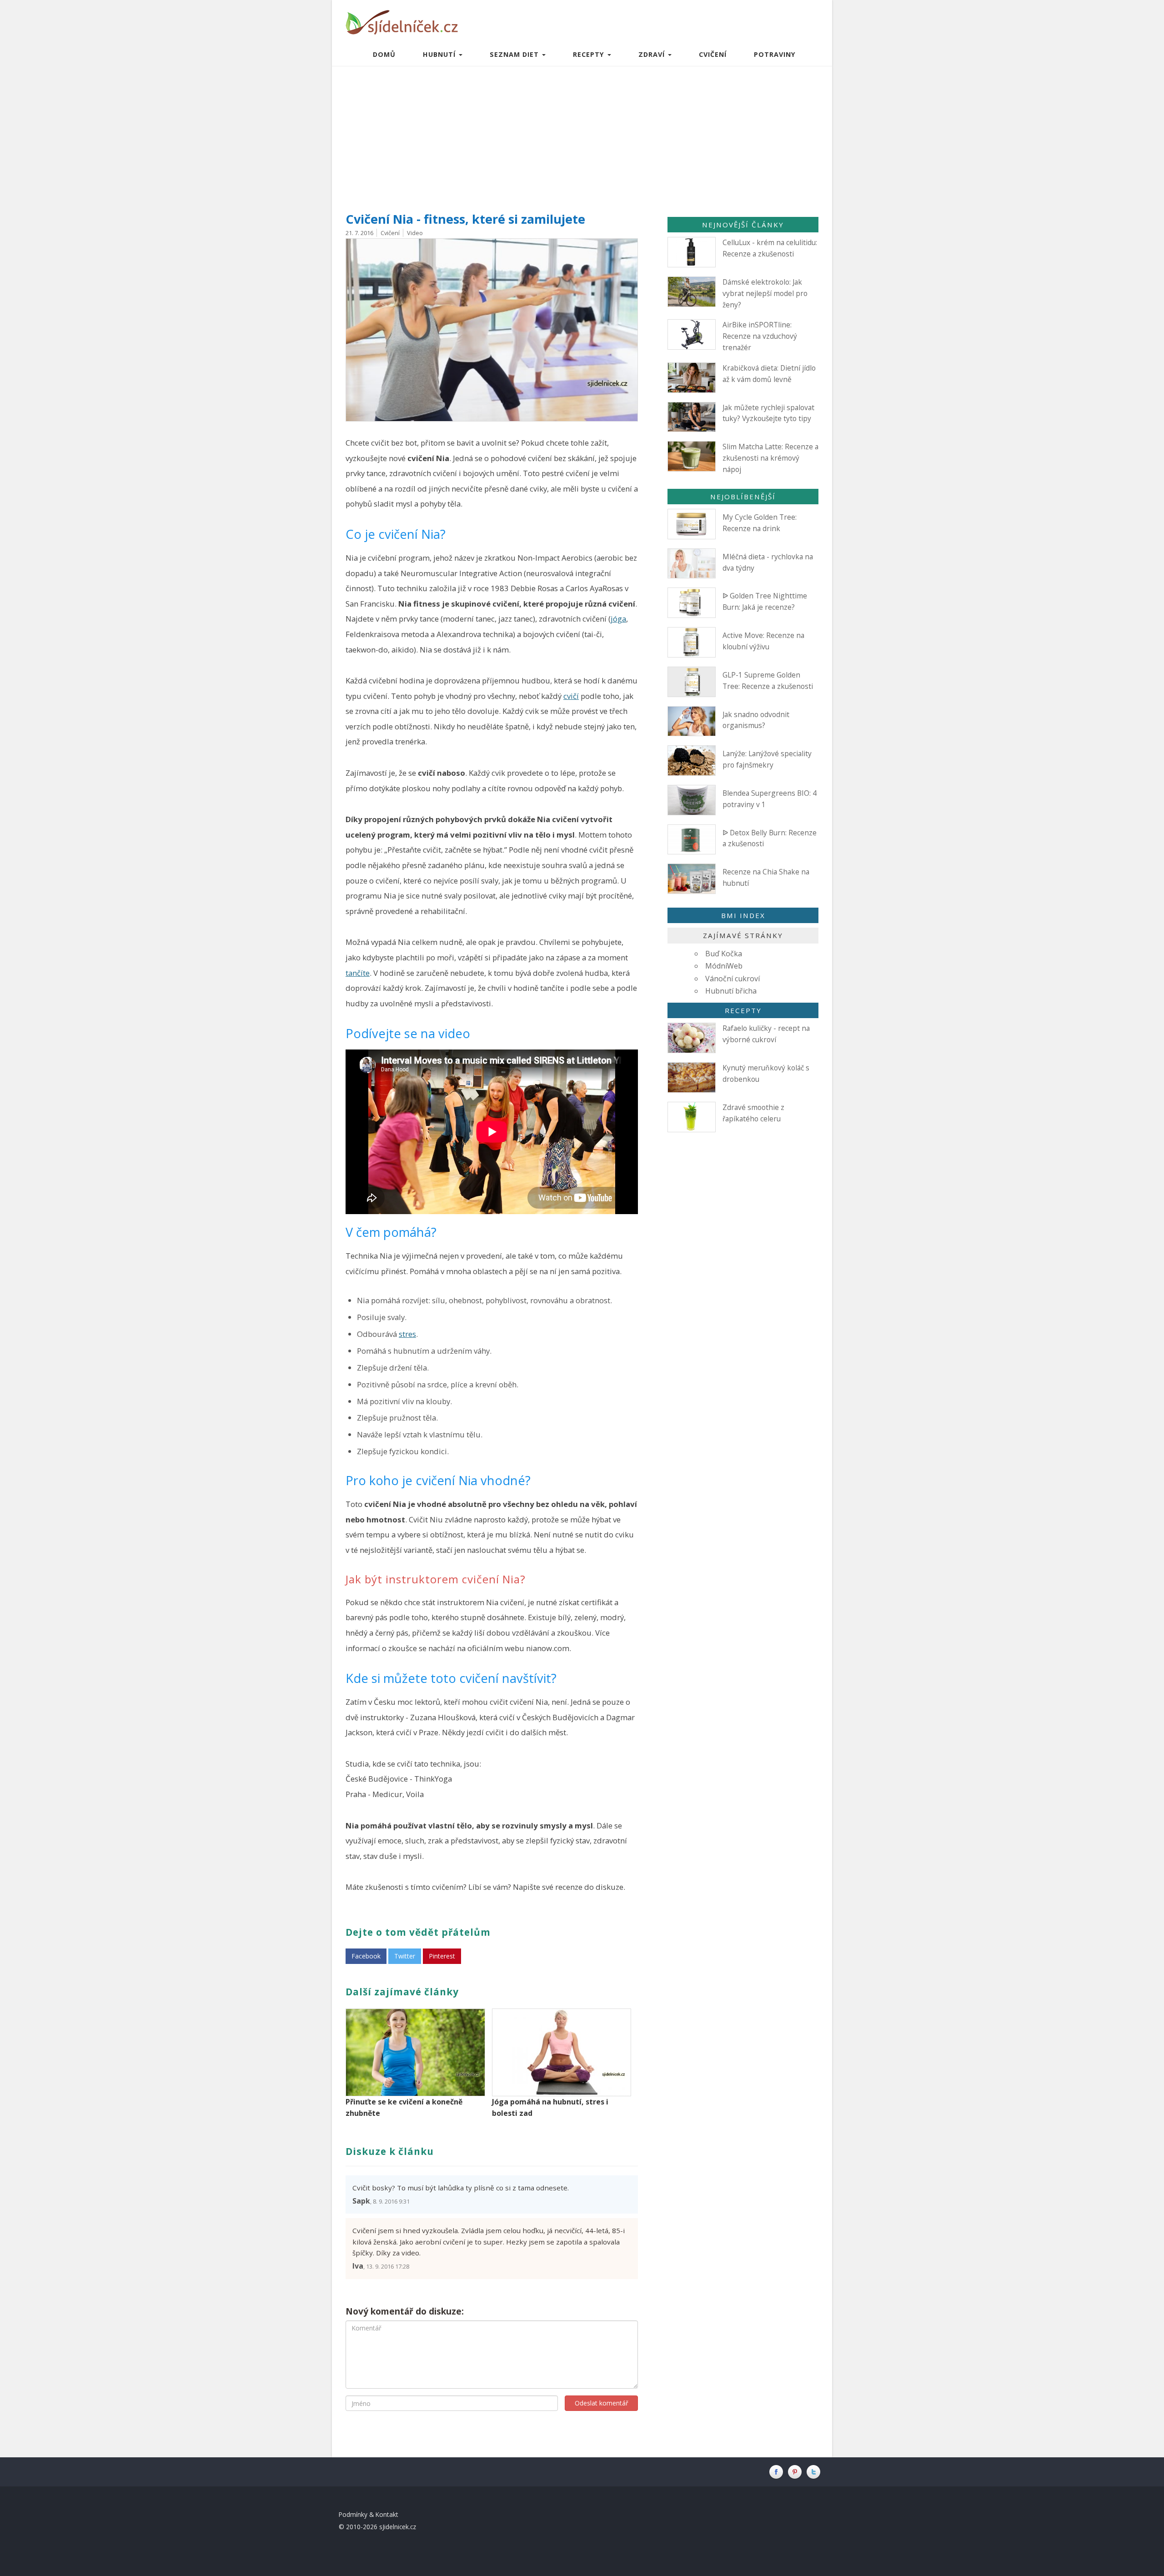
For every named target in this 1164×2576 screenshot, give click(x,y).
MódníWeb (724, 966)
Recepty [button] (590, 54)
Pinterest (442, 1956)
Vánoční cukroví (733, 979)
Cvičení (713, 54)
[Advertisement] (582, 135)
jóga (618, 619)
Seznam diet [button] (515, 54)
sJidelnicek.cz (398, 2527)
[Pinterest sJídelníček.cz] (797, 2472)
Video (415, 233)
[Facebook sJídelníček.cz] (778, 2472)
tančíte (358, 973)
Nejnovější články (743, 225)
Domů (384, 54)
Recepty (743, 1010)
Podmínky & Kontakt (369, 2514)
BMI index (743, 915)
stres (407, 1334)
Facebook (366, 1956)
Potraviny (775, 54)
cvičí (571, 696)
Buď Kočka (724, 954)
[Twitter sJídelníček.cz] (815, 2472)
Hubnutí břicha (731, 991)
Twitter (405, 1956)
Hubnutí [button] (440, 54)
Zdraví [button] (653, 54)
